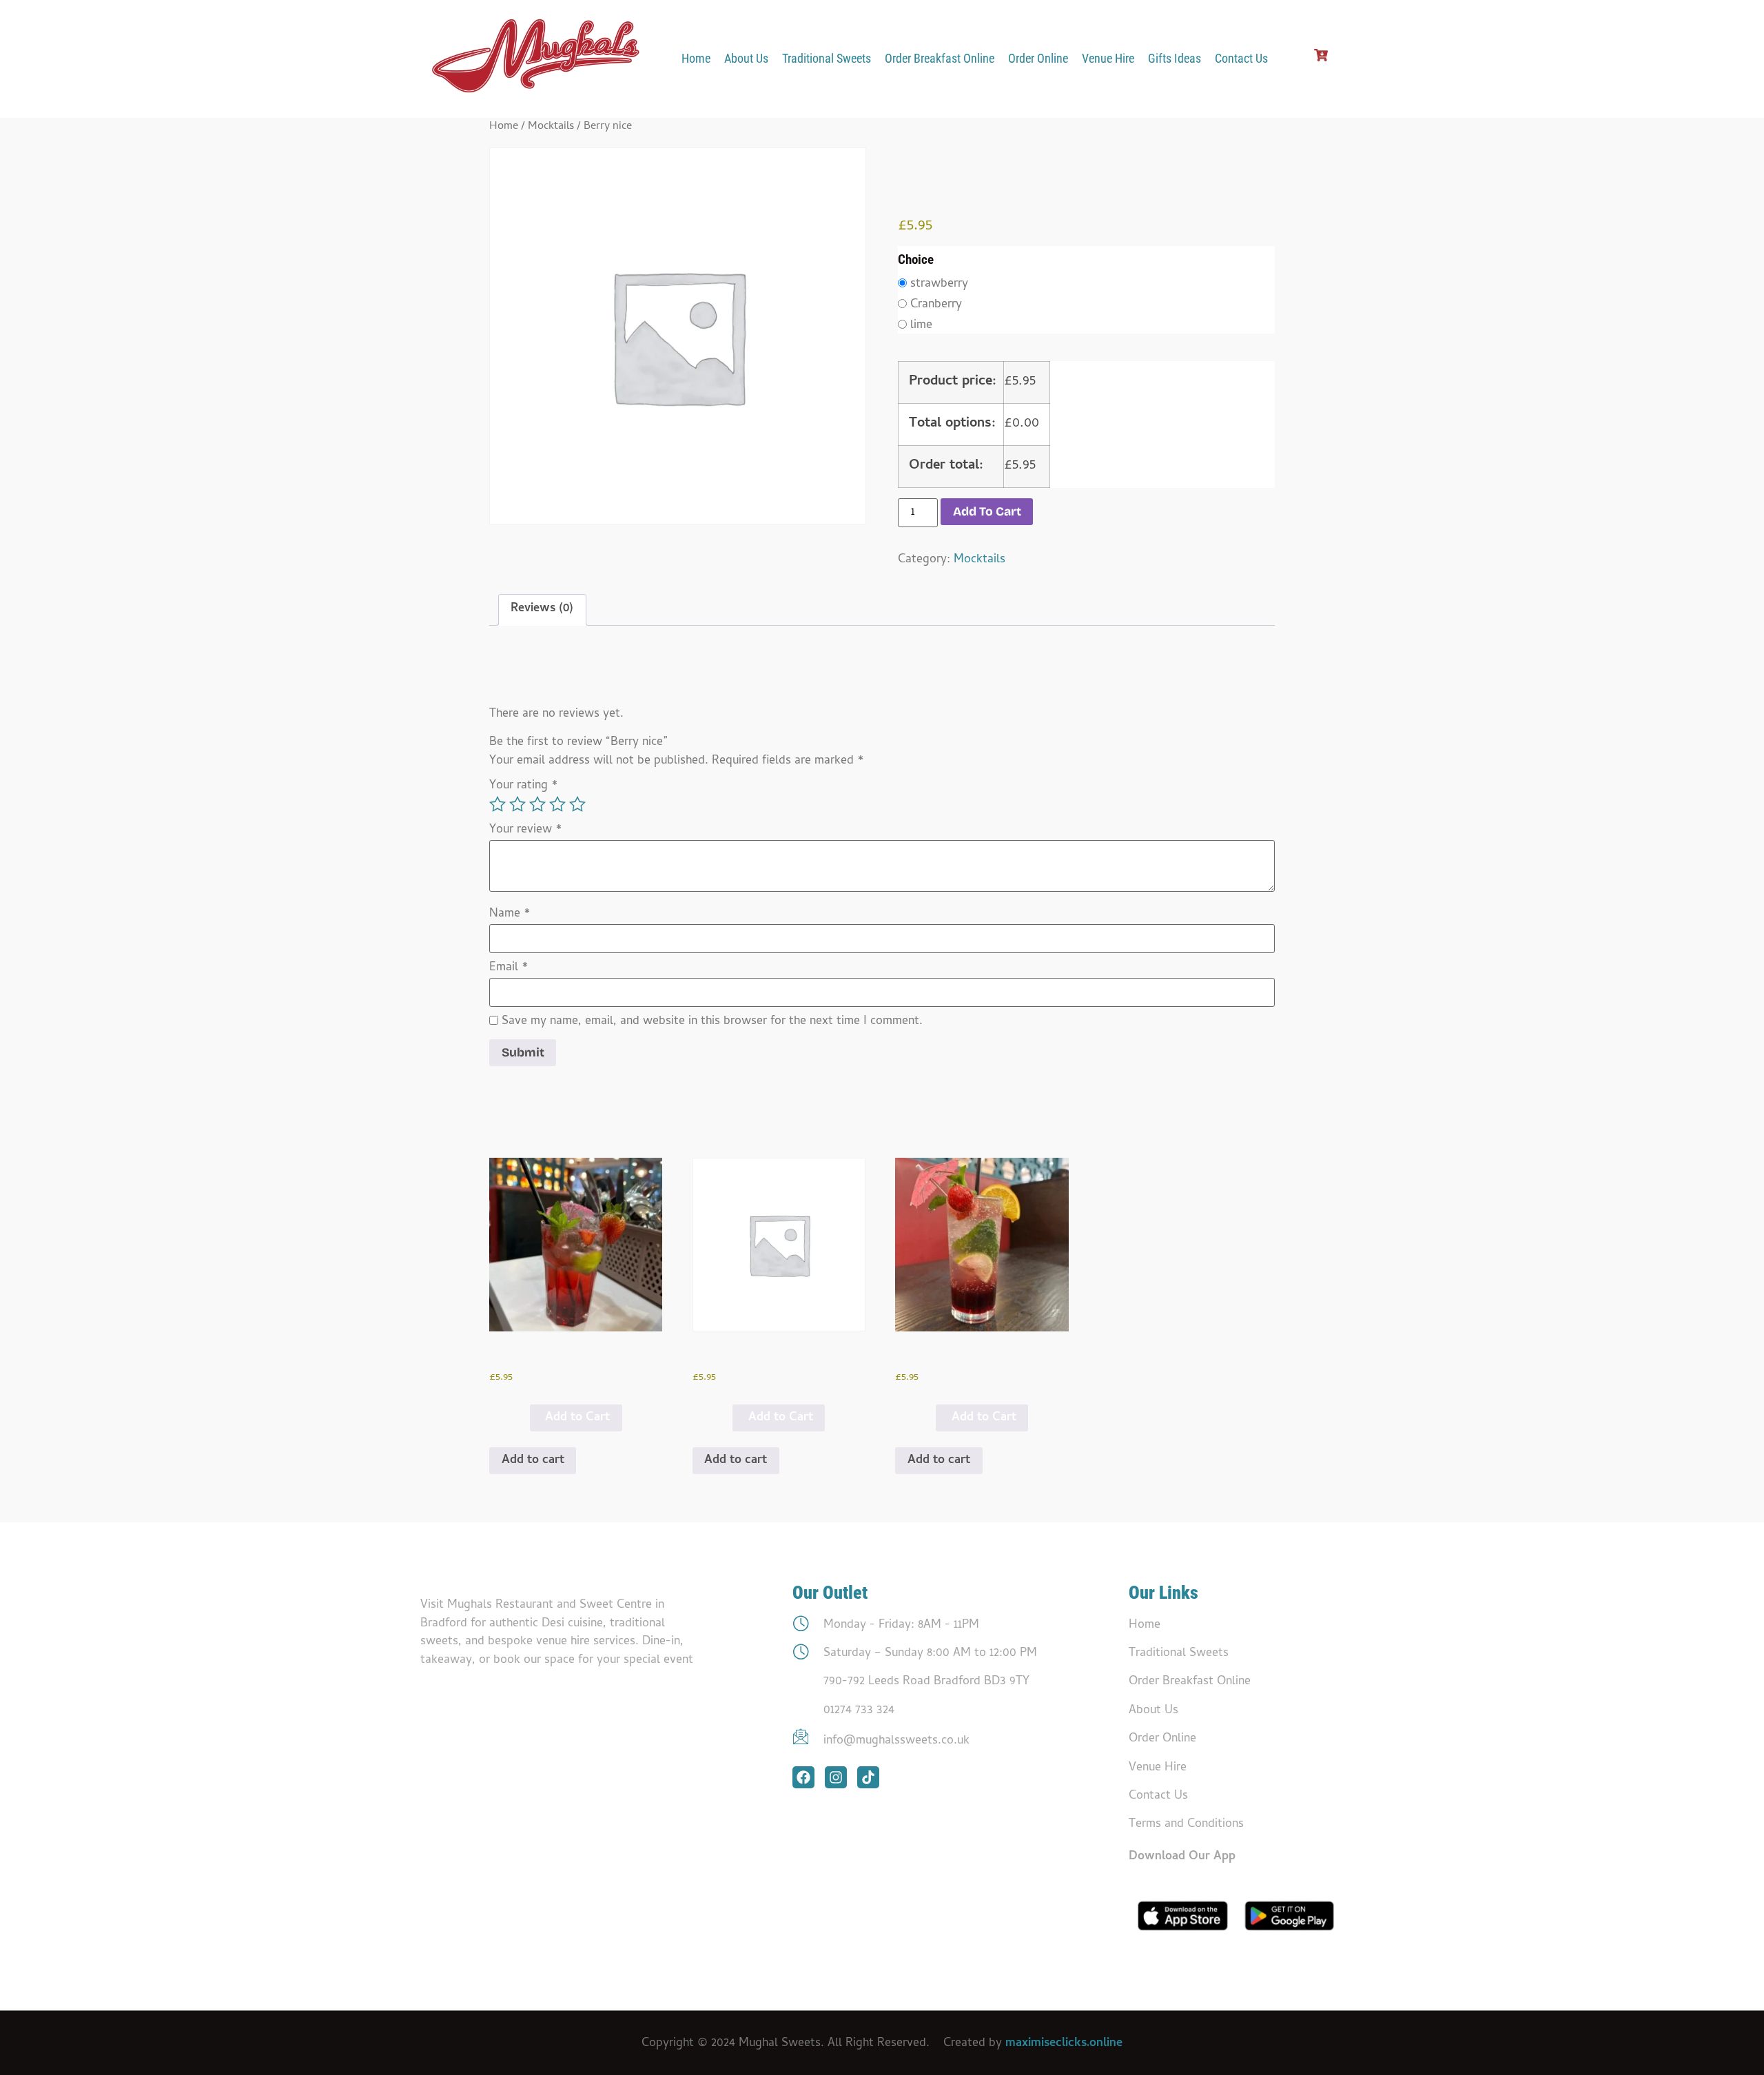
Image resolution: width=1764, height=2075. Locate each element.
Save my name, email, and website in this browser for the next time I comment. (712, 1022)
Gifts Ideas (1175, 59)
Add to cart (987, 512)
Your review (526, 830)
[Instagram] (836, 1777)
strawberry (939, 285)
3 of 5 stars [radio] (537, 804)
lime (921, 326)
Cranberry (936, 305)
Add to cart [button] (533, 1461)
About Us (746, 59)
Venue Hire (1108, 59)
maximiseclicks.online (1064, 2044)
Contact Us (1241, 59)
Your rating (524, 786)
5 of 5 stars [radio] (577, 804)
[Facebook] (803, 1777)
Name (510, 914)
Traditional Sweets (827, 59)
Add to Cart (577, 1418)
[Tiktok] (868, 1777)
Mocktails (551, 127)
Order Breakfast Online (940, 59)
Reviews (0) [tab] (542, 609)
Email (509, 968)
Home (696, 59)
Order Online (1038, 59)
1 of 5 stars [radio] (498, 804)
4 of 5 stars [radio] (557, 804)
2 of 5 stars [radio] (517, 804)
